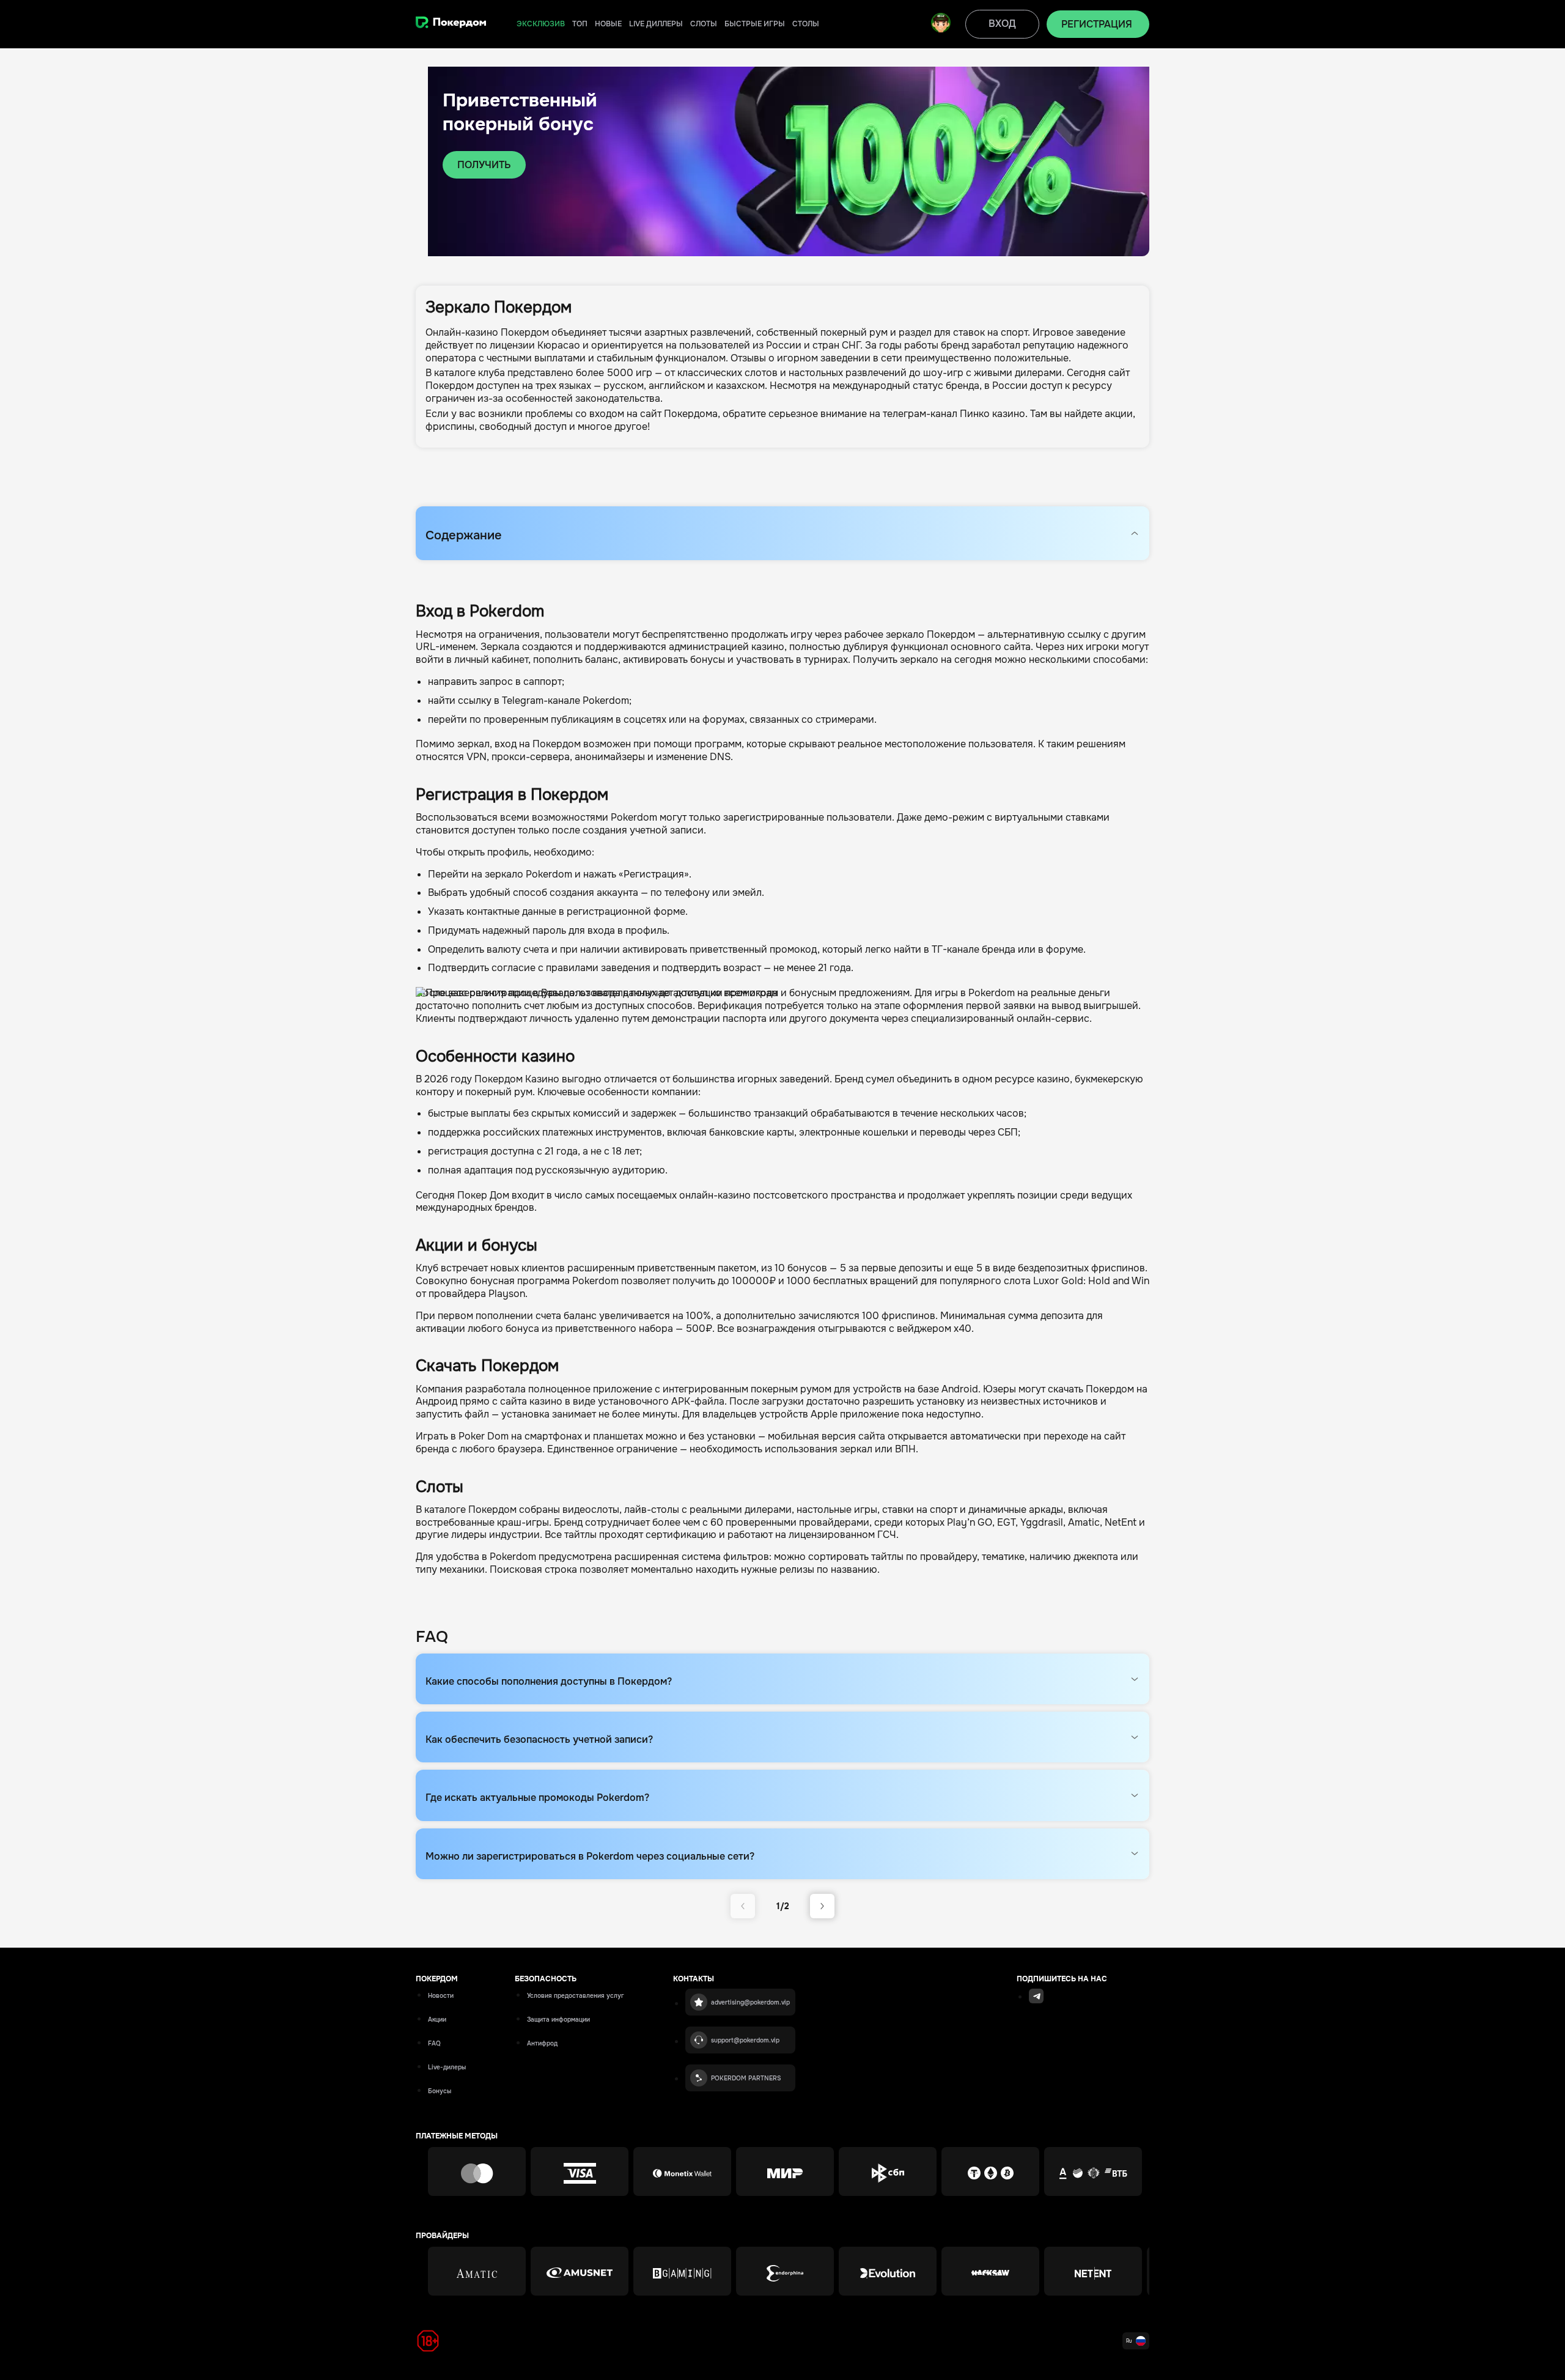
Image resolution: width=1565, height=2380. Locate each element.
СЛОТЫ (704, 24)
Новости (441, 1996)
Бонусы (440, 2091)
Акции (437, 2020)
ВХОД (1002, 24)
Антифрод (542, 2043)
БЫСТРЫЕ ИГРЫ (755, 24)
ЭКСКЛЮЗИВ (541, 24)
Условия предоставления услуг (576, 1996)
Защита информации (558, 2020)
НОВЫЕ (608, 24)
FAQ (434, 2043)
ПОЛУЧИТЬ (484, 165)
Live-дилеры (447, 2067)
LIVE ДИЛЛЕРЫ (656, 24)
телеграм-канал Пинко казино (954, 414)
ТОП (580, 24)
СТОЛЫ (806, 24)
